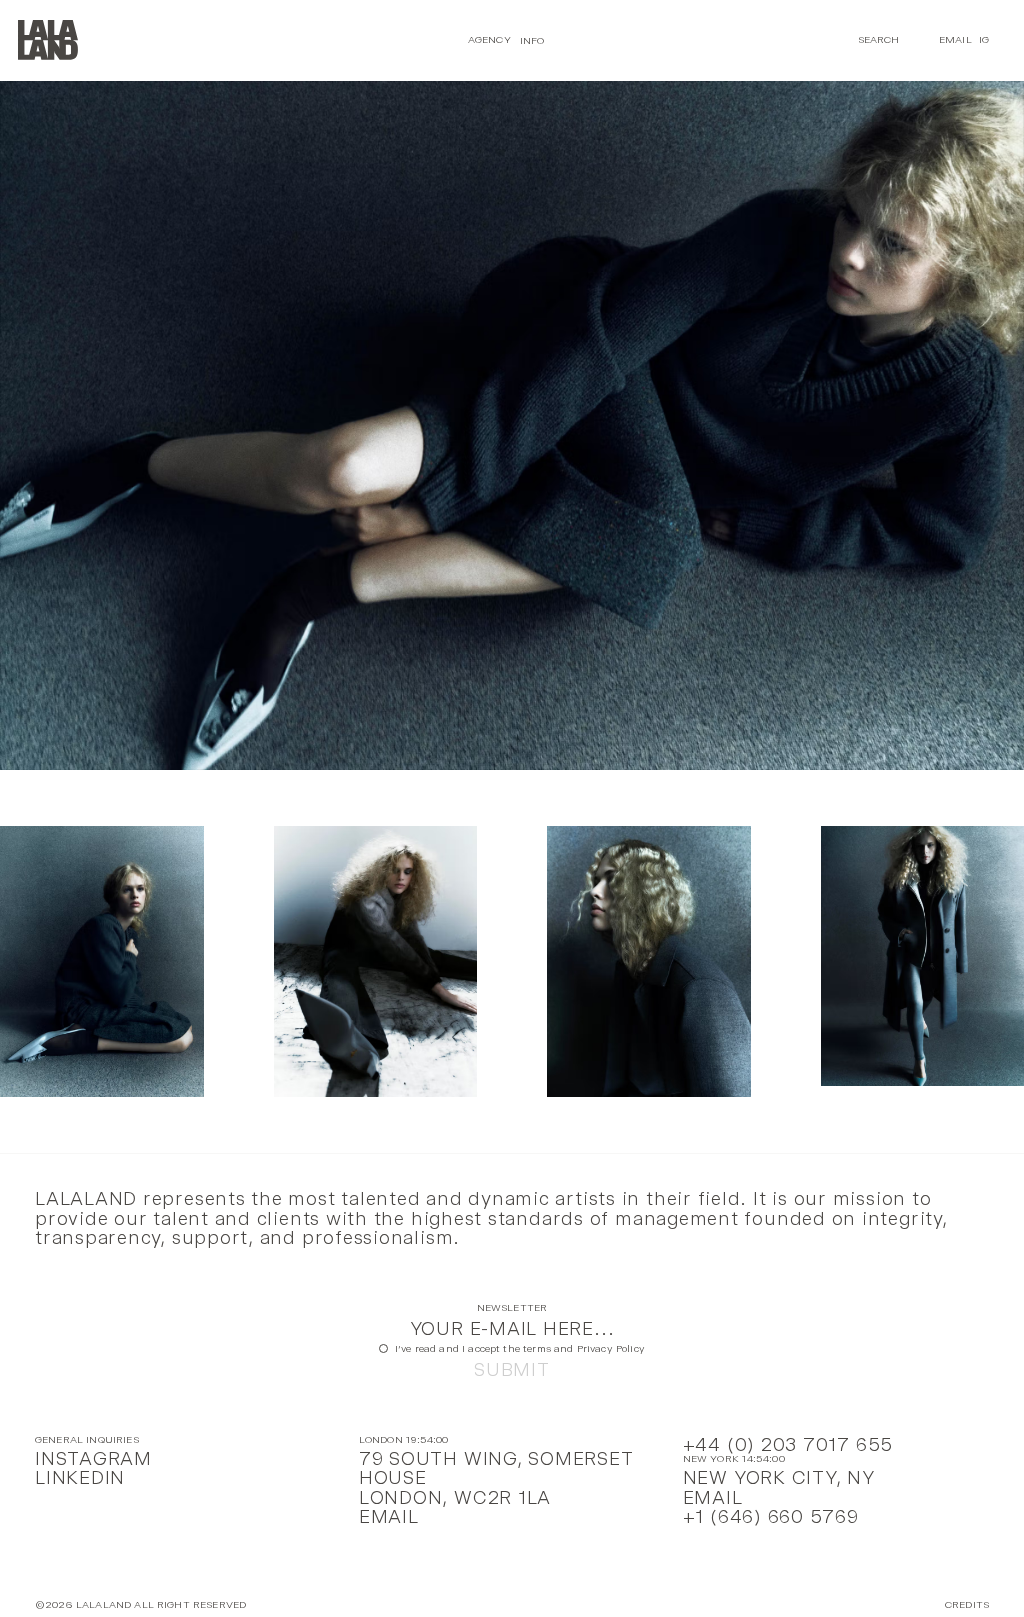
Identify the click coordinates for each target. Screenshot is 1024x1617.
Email (955, 39)
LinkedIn (80, 1477)
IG (984, 39)
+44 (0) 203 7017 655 (788, 1444)
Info (532, 39)
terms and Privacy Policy (584, 1348)
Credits (967, 1605)
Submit (512, 1369)
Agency (489, 39)
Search (879, 39)
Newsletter (512, 1308)
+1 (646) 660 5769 (771, 1516)
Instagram (93, 1458)
